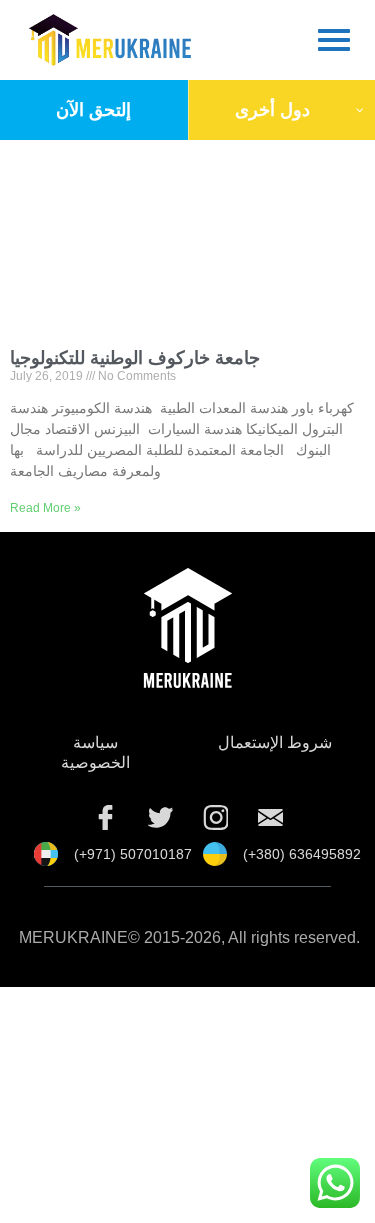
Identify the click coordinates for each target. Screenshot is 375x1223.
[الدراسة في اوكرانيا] (270, 817)
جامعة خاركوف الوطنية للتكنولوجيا (135, 358)
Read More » (45, 508)
